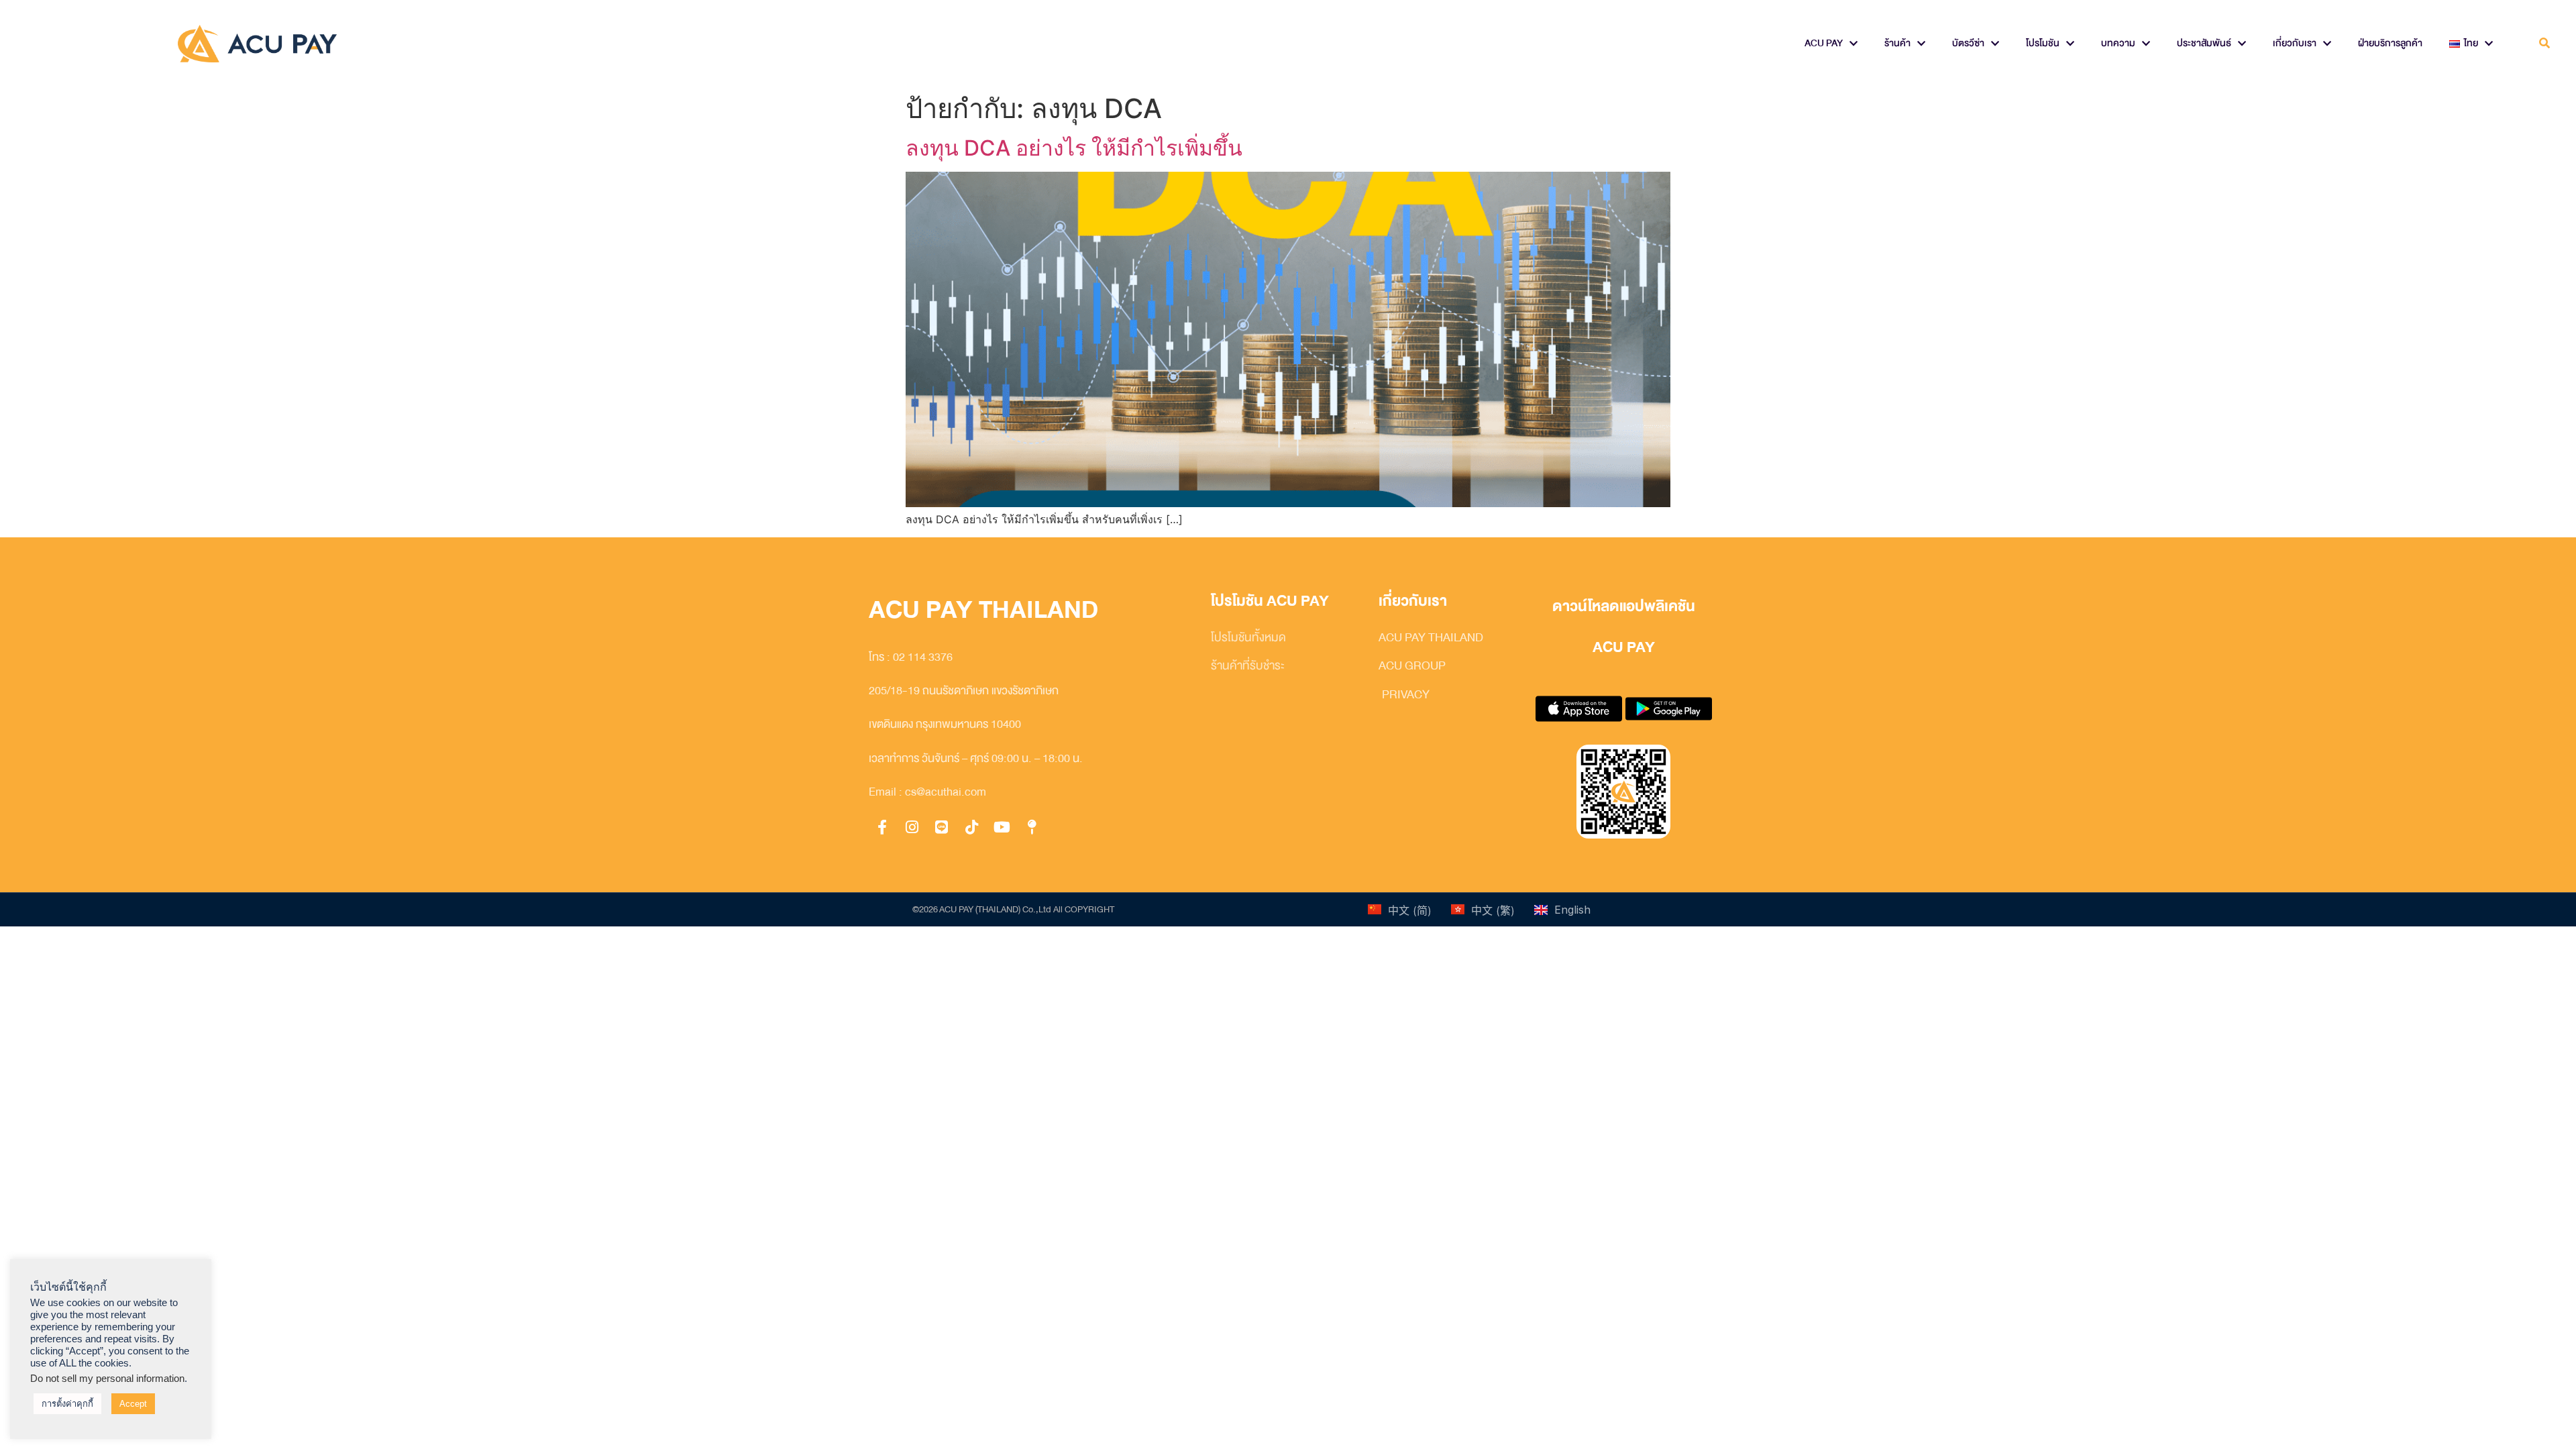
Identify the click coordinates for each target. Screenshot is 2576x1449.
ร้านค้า (1897, 43)
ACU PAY (1824, 43)
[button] (2545, 44)
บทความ (2118, 43)
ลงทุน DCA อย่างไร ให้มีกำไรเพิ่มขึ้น (1074, 148)
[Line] (942, 828)
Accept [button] (133, 1404)
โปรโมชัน (2043, 43)
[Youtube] (1002, 828)
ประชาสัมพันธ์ (2204, 43)
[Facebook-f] (882, 828)
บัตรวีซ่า (1968, 43)
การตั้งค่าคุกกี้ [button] (67, 1404)
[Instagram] (912, 828)
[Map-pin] (1032, 828)
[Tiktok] (972, 828)
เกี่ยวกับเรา (2295, 43)
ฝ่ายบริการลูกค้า (2390, 43)
